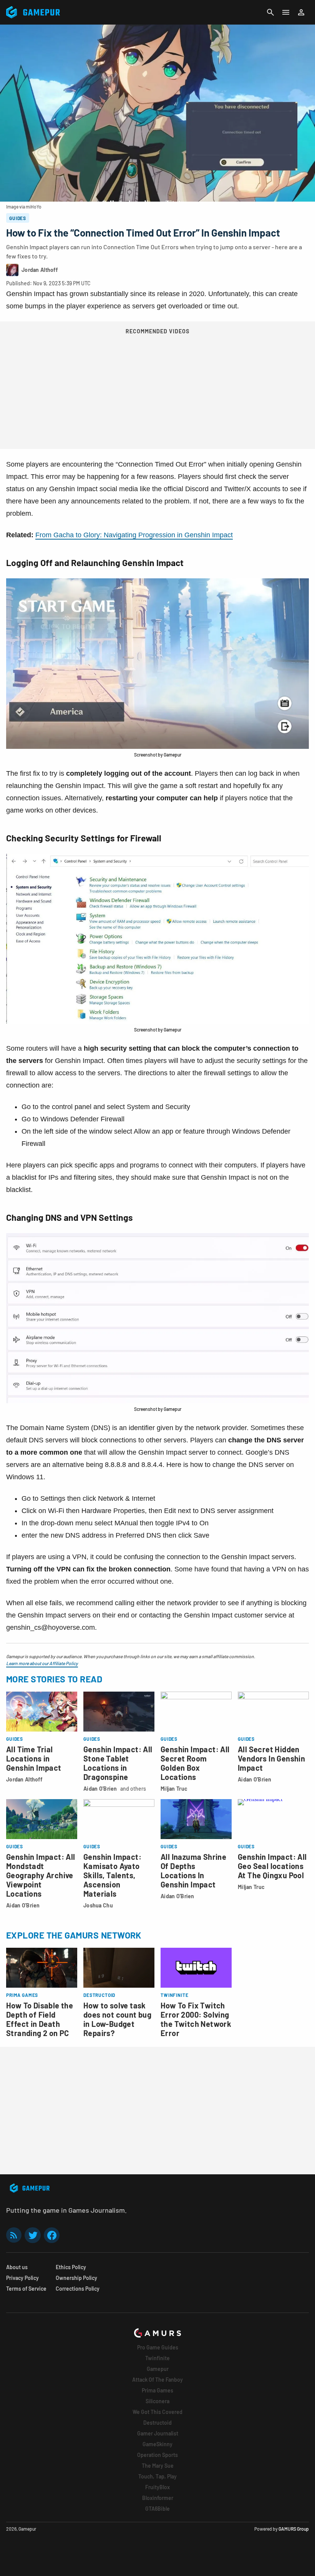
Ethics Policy (71, 2267)
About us (17, 2267)
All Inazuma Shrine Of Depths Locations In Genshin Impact (193, 1871)
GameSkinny (157, 2444)
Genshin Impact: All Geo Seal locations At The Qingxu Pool (272, 1866)
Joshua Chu (98, 1905)
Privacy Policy (22, 2278)
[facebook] (52, 2235)
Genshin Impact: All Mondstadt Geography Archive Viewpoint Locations (41, 1875)
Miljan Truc (174, 1789)
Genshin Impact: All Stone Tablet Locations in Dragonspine (118, 1763)
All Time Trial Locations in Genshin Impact (34, 1758)
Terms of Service (26, 2289)
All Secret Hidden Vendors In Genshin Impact (271, 1758)
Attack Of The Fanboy (157, 2380)
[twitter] (33, 2235)
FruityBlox (157, 2487)
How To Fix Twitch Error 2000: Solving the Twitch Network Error (196, 2019)
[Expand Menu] (286, 12)
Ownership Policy (76, 2278)
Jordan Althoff (24, 1779)
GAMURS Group (294, 2529)
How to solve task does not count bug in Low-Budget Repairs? (117, 2019)
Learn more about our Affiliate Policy (42, 1663)
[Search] (270, 12)
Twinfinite (157, 2358)
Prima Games (157, 2390)
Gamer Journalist (158, 2433)
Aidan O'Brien (100, 1789)
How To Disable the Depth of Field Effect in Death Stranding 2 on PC (40, 2019)
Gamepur (158, 2369)
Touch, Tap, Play (157, 2476)
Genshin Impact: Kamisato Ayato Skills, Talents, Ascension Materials (112, 1875)
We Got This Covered (157, 2412)
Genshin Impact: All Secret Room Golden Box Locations (195, 1763)
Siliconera (157, 2401)
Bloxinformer (158, 2498)
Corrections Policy (78, 2289)
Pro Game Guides (158, 2347)
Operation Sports (157, 2455)
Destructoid (157, 2423)
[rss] (14, 2235)
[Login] (301, 12)
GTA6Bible (157, 2509)
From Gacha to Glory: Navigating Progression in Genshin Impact (134, 535)
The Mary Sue (158, 2466)
